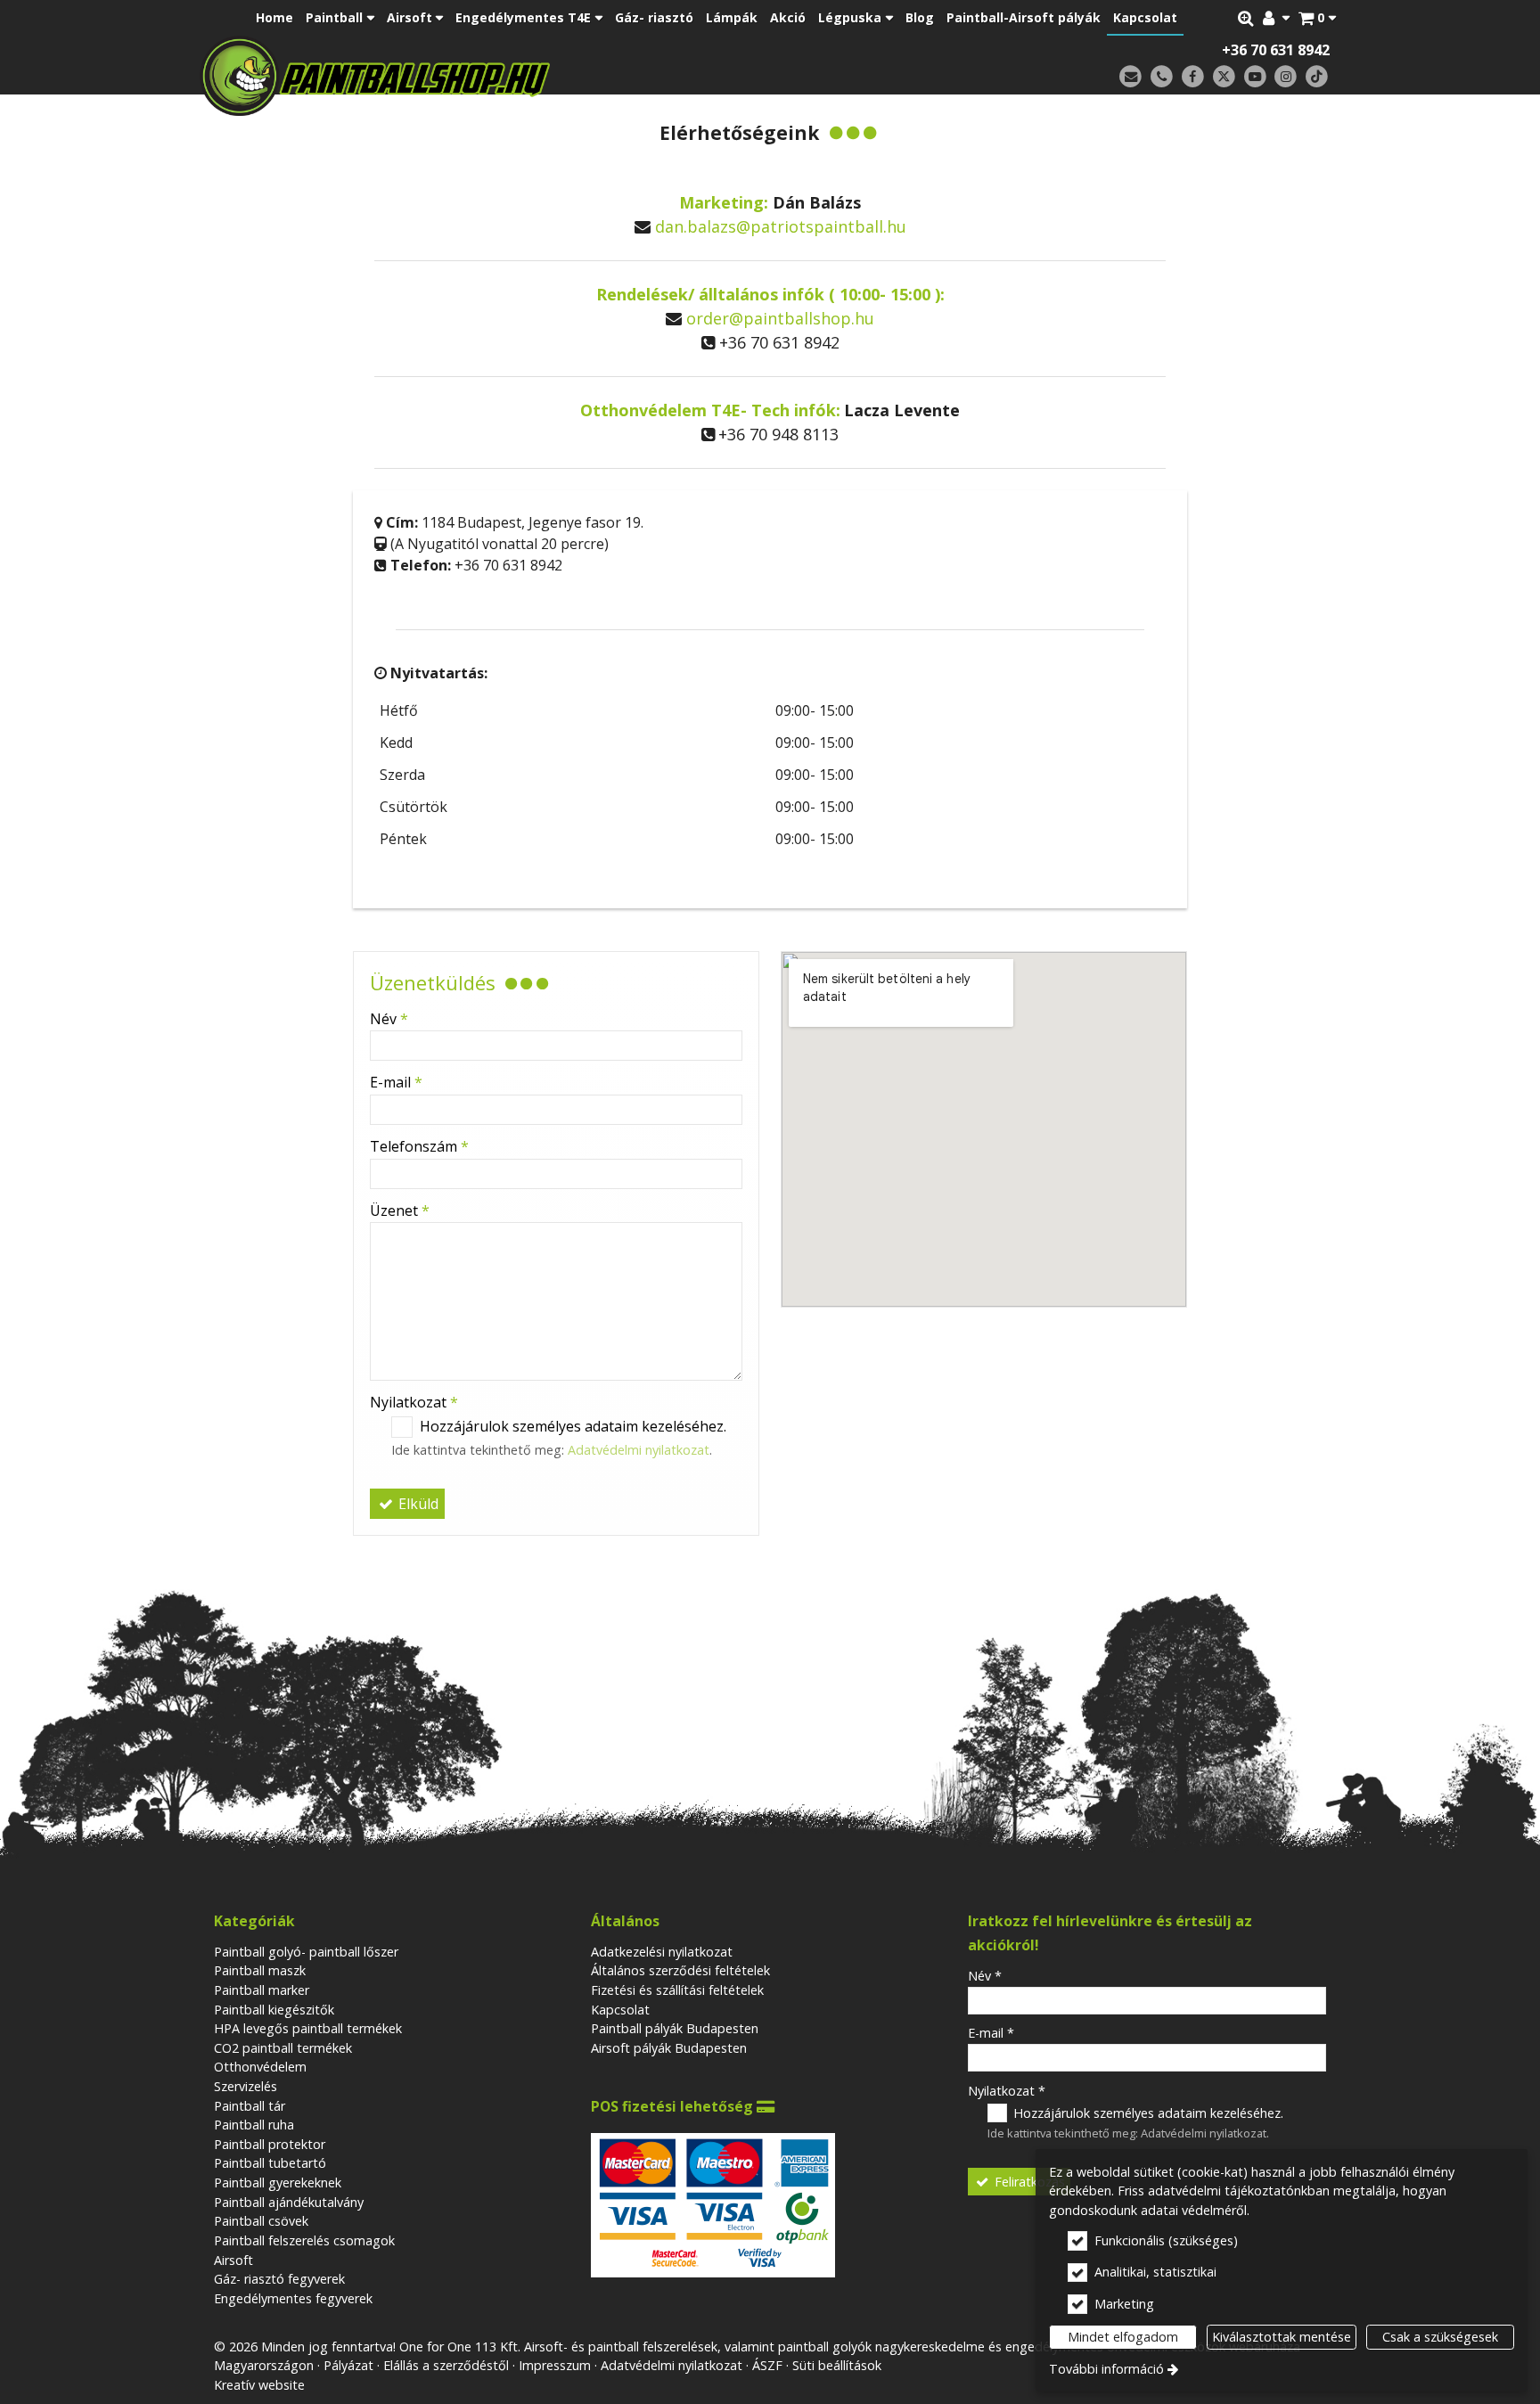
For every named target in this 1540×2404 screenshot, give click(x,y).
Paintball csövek (261, 2221)
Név (389, 1019)
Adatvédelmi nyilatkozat (639, 1450)
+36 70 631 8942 (1276, 50)
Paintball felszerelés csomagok (304, 2240)
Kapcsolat (620, 2010)
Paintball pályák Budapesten (675, 2028)
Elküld (417, 1504)
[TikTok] (1317, 77)
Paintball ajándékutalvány (289, 2202)
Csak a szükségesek (1440, 2337)
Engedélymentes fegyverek (293, 2298)
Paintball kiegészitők (274, 2010)
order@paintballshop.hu (780, 318)
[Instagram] (1286, 77)
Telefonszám (419, 1146)
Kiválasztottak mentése (1282, 2337)
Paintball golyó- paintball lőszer (306, 1952)
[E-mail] (1130, 77)
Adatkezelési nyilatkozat (662, 1952)
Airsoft (233, 2260)
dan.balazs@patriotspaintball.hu (781, 226)
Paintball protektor (270, 2144)
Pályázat (348, 2365)
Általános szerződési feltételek (680, 1970)
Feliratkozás (1028, 2182)
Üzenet (400, 1210)
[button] (1317, 18)
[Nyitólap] (500, 76)
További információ (1106, 2369)
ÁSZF (767, 2365)
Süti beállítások (837, 2365)
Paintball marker (262, 1990)
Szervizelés (246, 2086)
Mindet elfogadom (1123, 2337)
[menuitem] (1317, 18)
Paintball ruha (254, 2125)
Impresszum (555, 2365)
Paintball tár (250, 2106)
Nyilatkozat (414, 1402)
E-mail (396, 1082)
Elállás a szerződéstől (446, 2365)
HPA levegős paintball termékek (308, 2028)
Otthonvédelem (260, 2067)
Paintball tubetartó (270, 2163)
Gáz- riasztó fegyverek (279, 2279)
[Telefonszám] (1162, 77)
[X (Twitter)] (1224, 77)
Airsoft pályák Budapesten (669, 2048)
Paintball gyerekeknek (278, 2182)
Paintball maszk (260, 1970)
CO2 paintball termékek (283, 2048)
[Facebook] (1193, 77)
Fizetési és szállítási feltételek (677, 1990)
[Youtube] (1255, 77)
